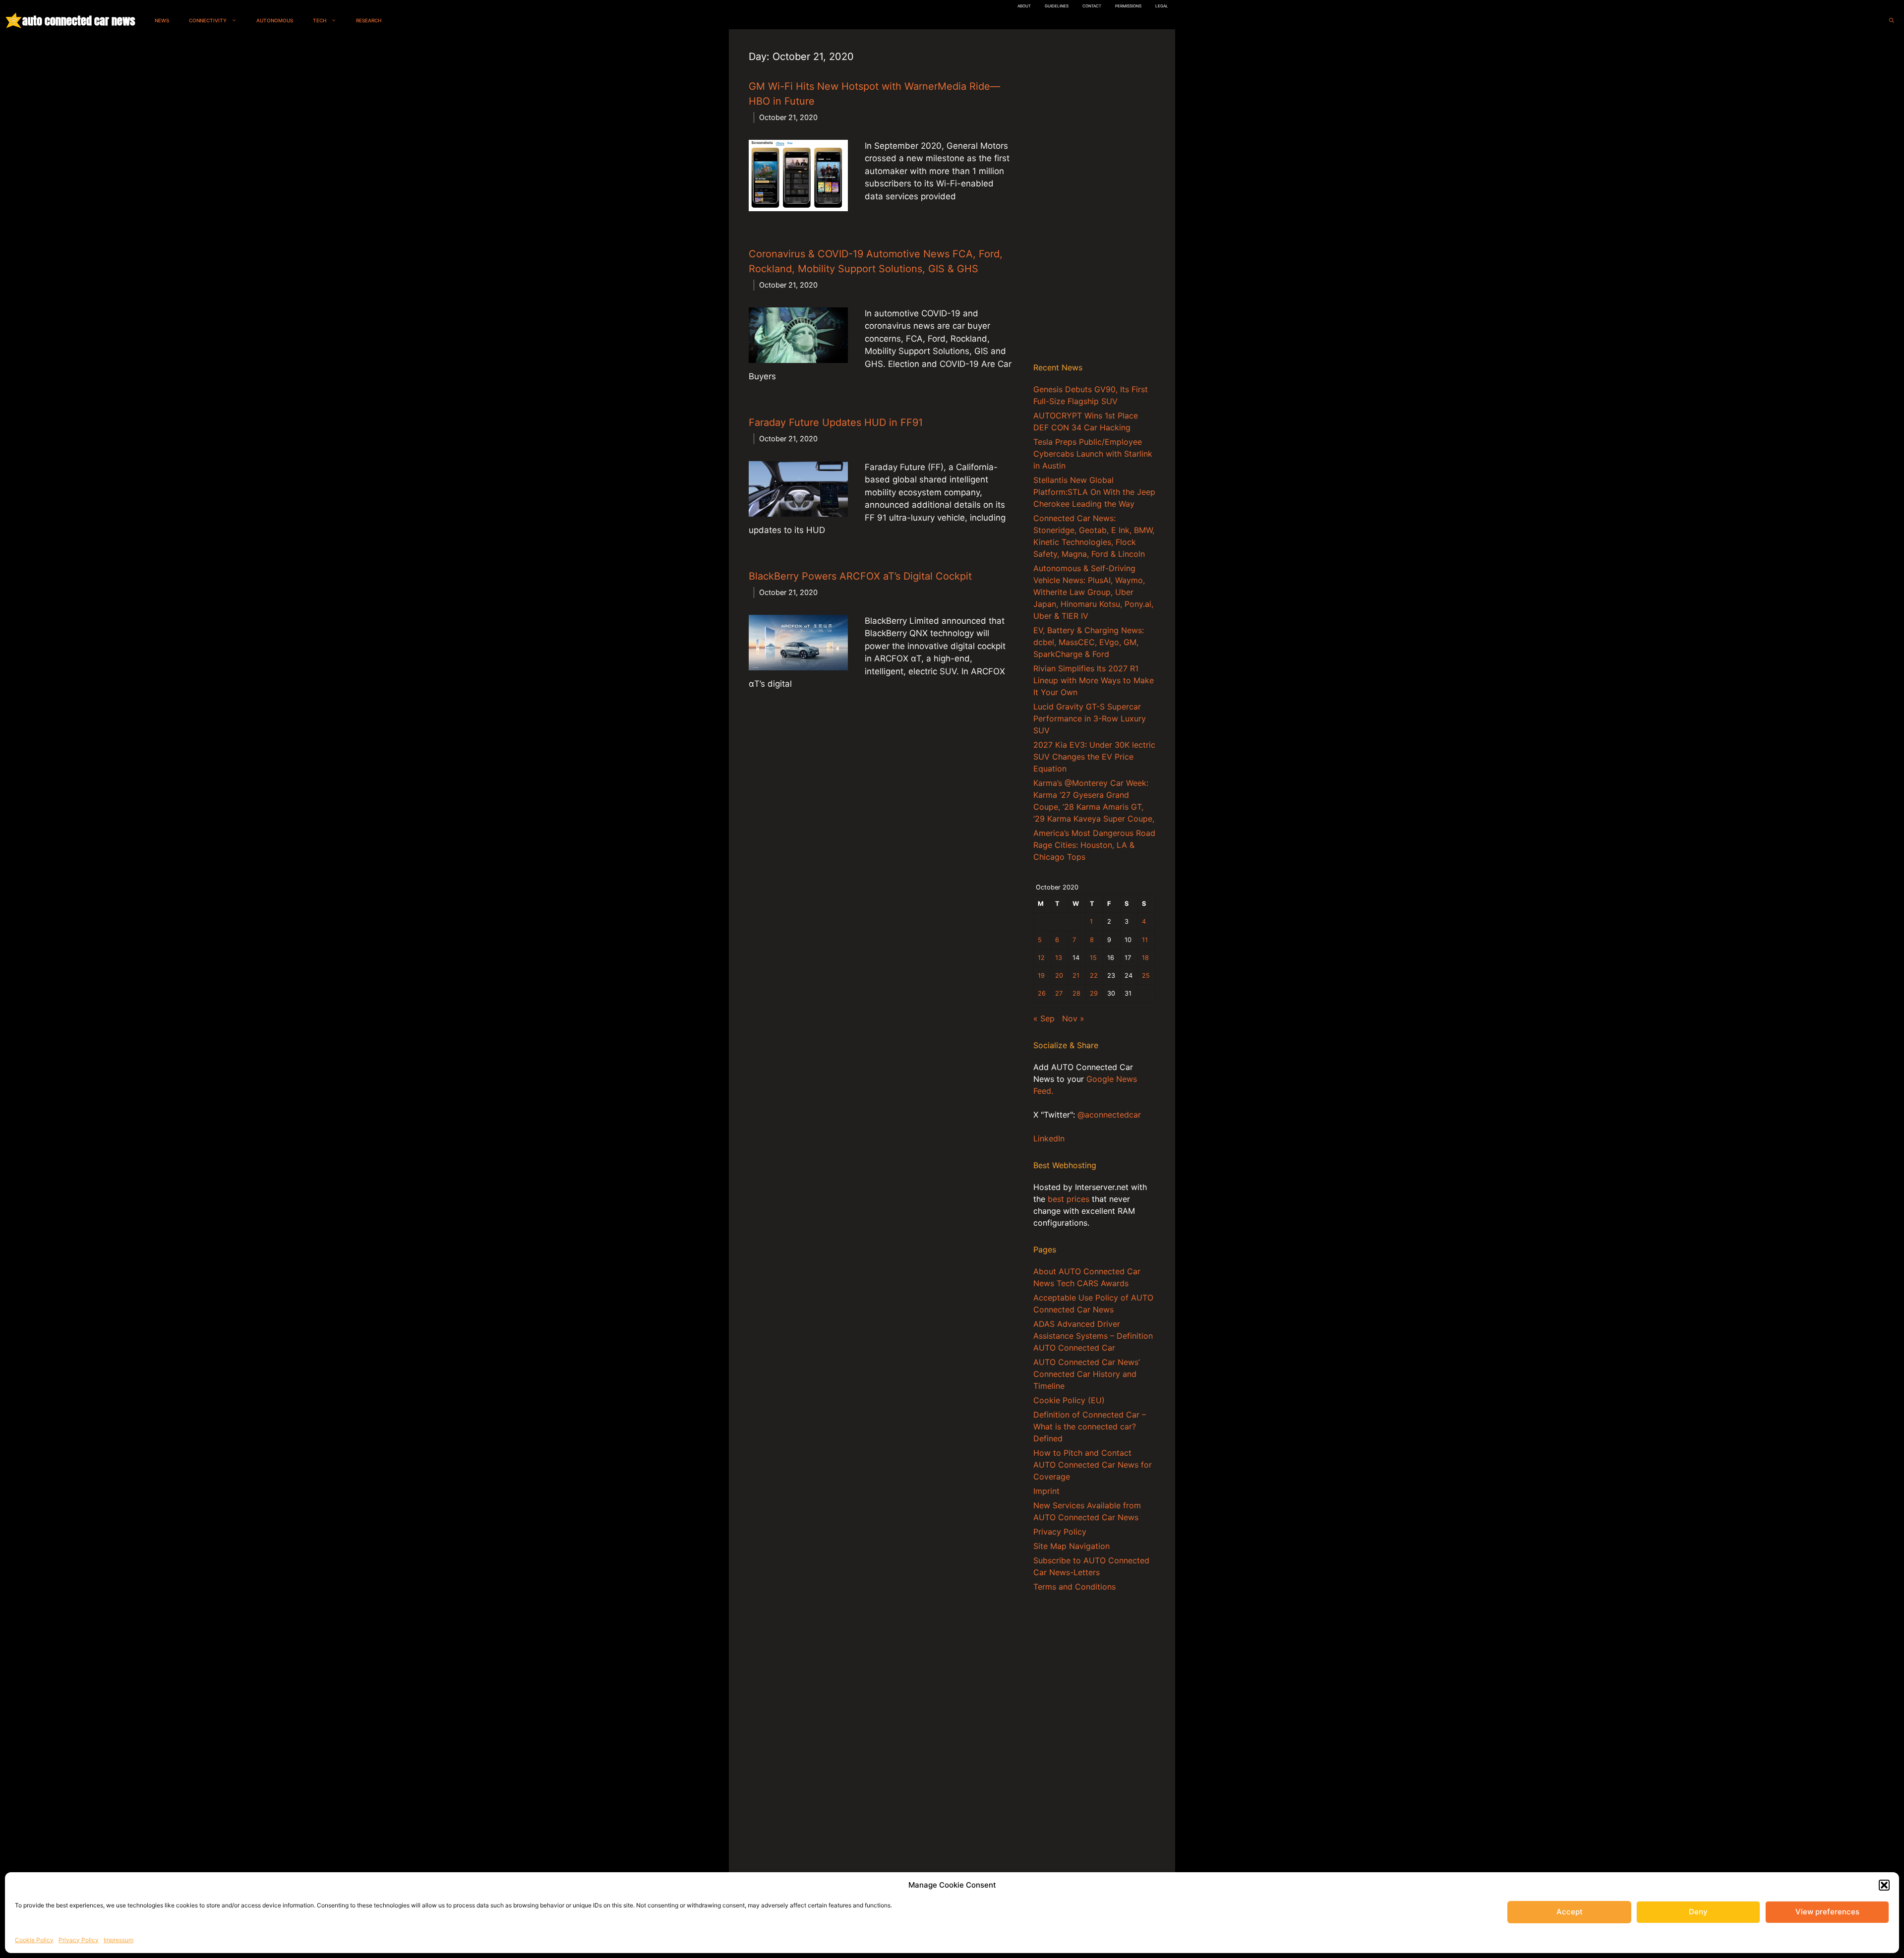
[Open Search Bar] (1892, 21)
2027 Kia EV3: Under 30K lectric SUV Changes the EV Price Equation (1094, 757)
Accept (1570, 1912)
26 (1042, 993)
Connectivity (208, 20)
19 (1041, 976)
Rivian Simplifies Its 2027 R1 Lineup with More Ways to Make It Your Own (1094, 680)
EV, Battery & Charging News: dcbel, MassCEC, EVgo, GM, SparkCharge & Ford (1089, 642)
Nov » (1073, 1018)
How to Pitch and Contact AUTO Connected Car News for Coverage (1093, 1465)
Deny (1698, 1912)
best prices (1069, 1199)
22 (1094, 976)
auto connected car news (79, 21)
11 (1145, 940)
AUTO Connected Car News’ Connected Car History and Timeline (1087, 1374)
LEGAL (1162, 6)
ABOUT (1024, 6)
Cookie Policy (34, 1940)
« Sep (1044, 1018)
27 (1059, 993)
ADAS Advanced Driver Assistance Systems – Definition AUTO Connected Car (1093, 1336)
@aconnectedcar (1109, 1115)
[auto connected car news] (14, 21)
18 (1145, 958)
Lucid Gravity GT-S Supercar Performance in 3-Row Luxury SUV (1090, 718)
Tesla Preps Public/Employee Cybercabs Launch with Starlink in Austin (1093, 454)
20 (1059, 976)
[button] (1884, 1885)
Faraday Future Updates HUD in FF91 (836, 422)
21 (1076, 976)
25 (1146, 976)
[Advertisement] (1094, 198)
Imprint (1046, 1491)
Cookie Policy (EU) (1069, 1400)
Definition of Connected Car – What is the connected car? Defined (1090, 1426)
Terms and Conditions (1074, 1587)
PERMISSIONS (1128, 6)
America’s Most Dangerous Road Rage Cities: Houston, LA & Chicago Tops (1094, 845)
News (162, 20)
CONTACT (1092, 6)
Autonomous (275, 20)
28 (1076, 993)
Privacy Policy (79, 1940)
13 (1059, 958)
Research (369, 20)
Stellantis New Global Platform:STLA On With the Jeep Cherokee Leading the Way (1094, 492)
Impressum (119, 1940)
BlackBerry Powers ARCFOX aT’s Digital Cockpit (860, 576)
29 (1094, 993)
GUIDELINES (1057, 6)
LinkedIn (1049, 1138)
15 (1093, 958)
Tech (320, 20)
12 (1041, 958)
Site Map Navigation (1071, 1546)
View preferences (1827, 1912)
